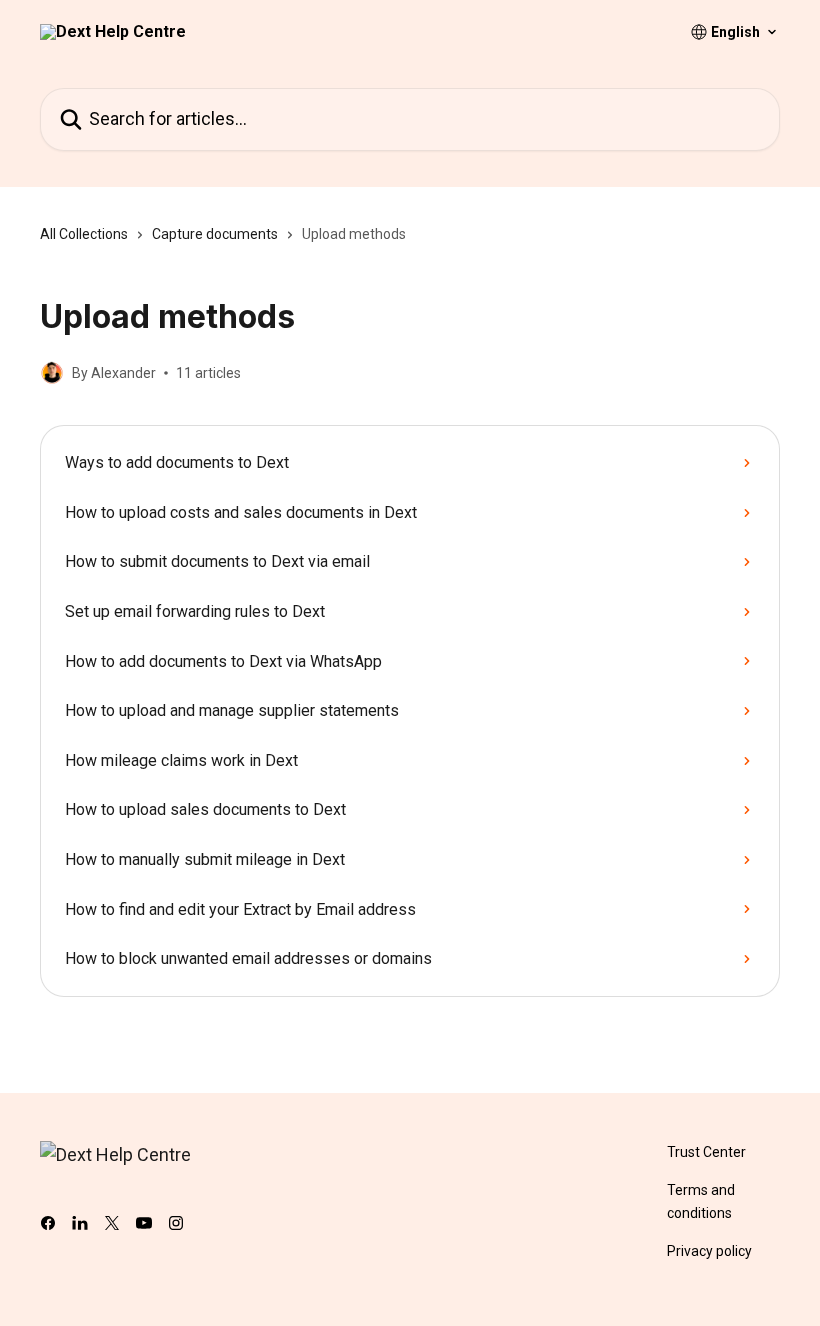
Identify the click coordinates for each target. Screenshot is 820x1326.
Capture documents (215, 234)
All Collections (84, 234)
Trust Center (706, 1152)
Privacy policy (709, 1251)
